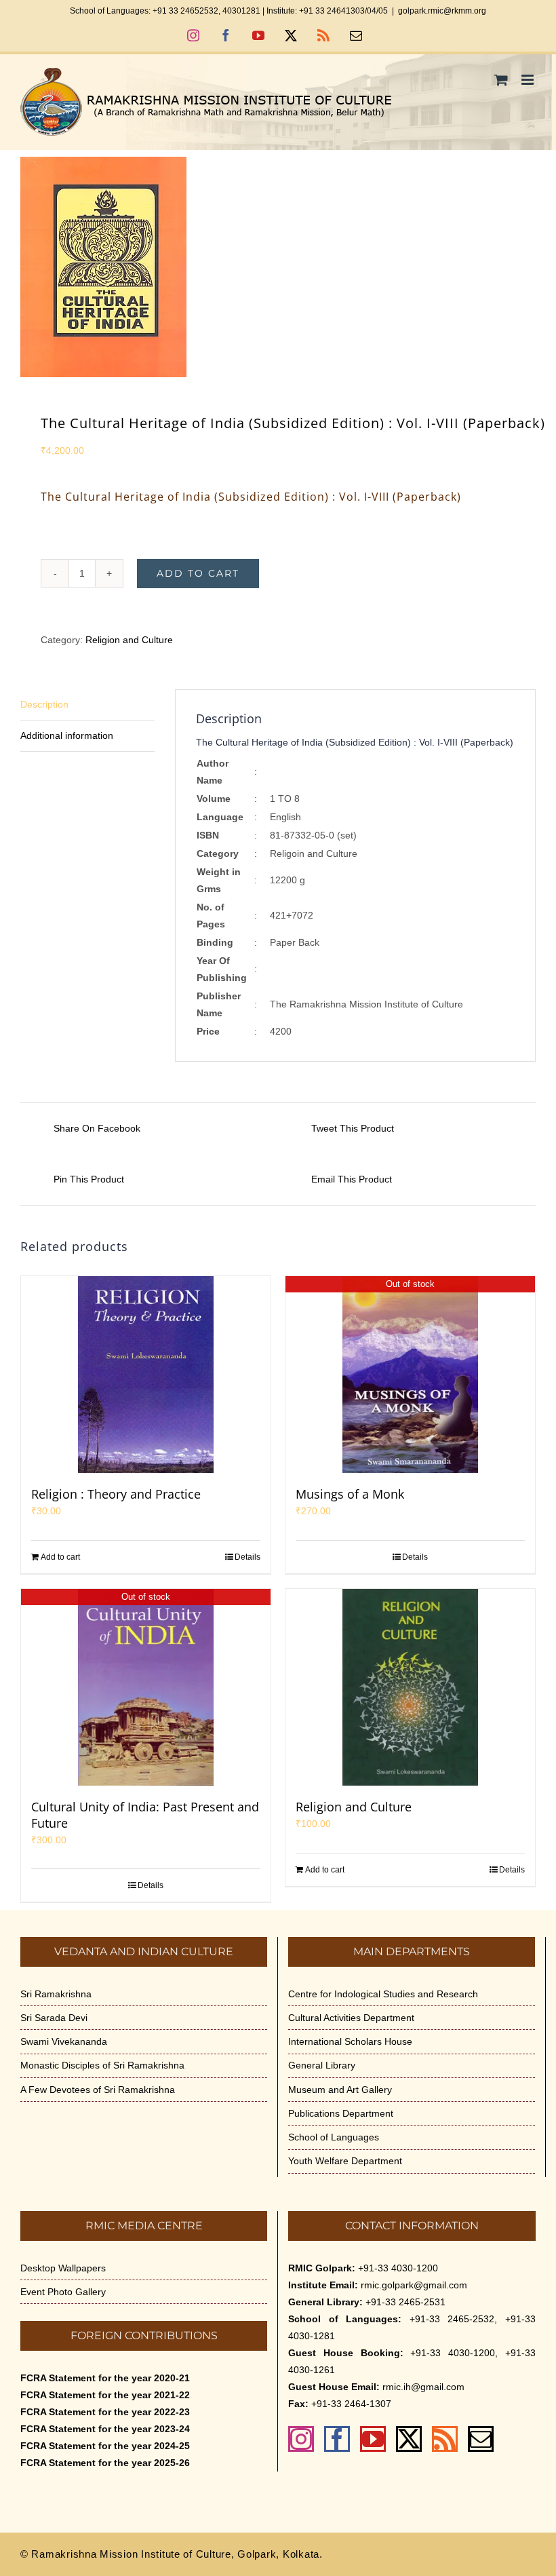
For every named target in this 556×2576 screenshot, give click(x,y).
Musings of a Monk (350, 1494)
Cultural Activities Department (351, 2018)
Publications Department (341, 2113)
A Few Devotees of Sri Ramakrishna (98, 2090)
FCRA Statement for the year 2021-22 (105, 2395)
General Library (322, 2065)
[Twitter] (409, 2439)
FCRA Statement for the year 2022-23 (105, 2412)
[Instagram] (301, 2439)
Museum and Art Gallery (340, 2090)
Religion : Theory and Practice (116, 1494)
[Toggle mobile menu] (529, 80)
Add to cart (198, 573)
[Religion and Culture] (410, 1687)
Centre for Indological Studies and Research (383, 1994)
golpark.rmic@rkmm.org (442, 11)
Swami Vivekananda (64, 2041)
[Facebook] (337, 2439)
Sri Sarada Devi (54, 2018)
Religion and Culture (129, 640)
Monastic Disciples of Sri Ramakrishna (102, 2065)
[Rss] (445, 2439)
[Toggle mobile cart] (501, 80)
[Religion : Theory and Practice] (146, 1374)
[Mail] (481, 2439)
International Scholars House (350, 2041)
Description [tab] (44, 704)
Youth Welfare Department (345, 2161)
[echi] (278, 267)
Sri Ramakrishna (56, 1994)
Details (247, 1557)
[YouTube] (373, 2439)
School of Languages (334, 2137)
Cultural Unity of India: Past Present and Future (145, 1815)
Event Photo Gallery (63, 2292)
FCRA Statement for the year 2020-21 (105, 2378)
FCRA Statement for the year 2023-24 (105, 2429)
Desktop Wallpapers (63, 2268)
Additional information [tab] (67, 735)
